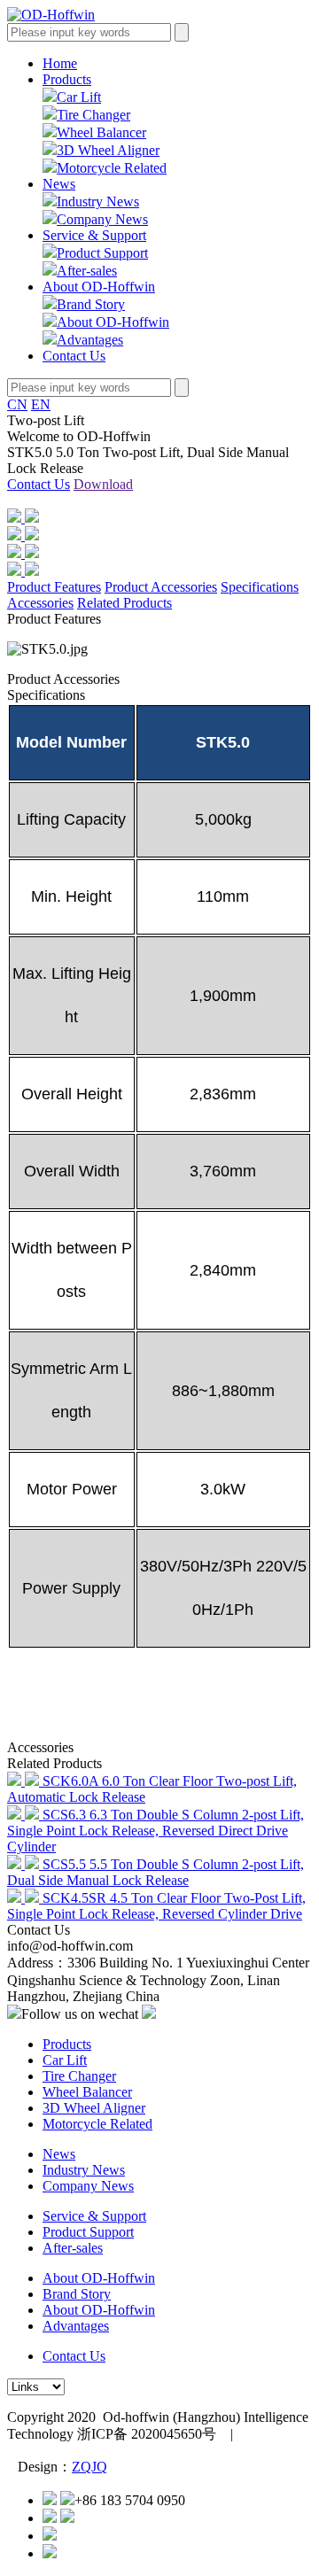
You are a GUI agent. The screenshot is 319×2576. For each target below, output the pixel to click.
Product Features (54, 587)
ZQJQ (89, 2467)
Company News (102, 219)
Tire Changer (93, 115)
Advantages (90, 340)
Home (60, 63)
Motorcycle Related (112, 168)
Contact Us (74, 356)
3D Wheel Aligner (108, 150)
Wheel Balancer (101, 132)
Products (67, 79)
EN (41, 404)
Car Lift (79, 97)
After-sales (87, 271)
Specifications (260, 587)
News (59, 184)
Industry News (98, 202)
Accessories (40, 603)
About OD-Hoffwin (99, 287)
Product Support (102, 253)
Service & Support (94, 235)
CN (17, 404)
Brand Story (91, 304)
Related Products (124, 603)
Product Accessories (161, 587)
